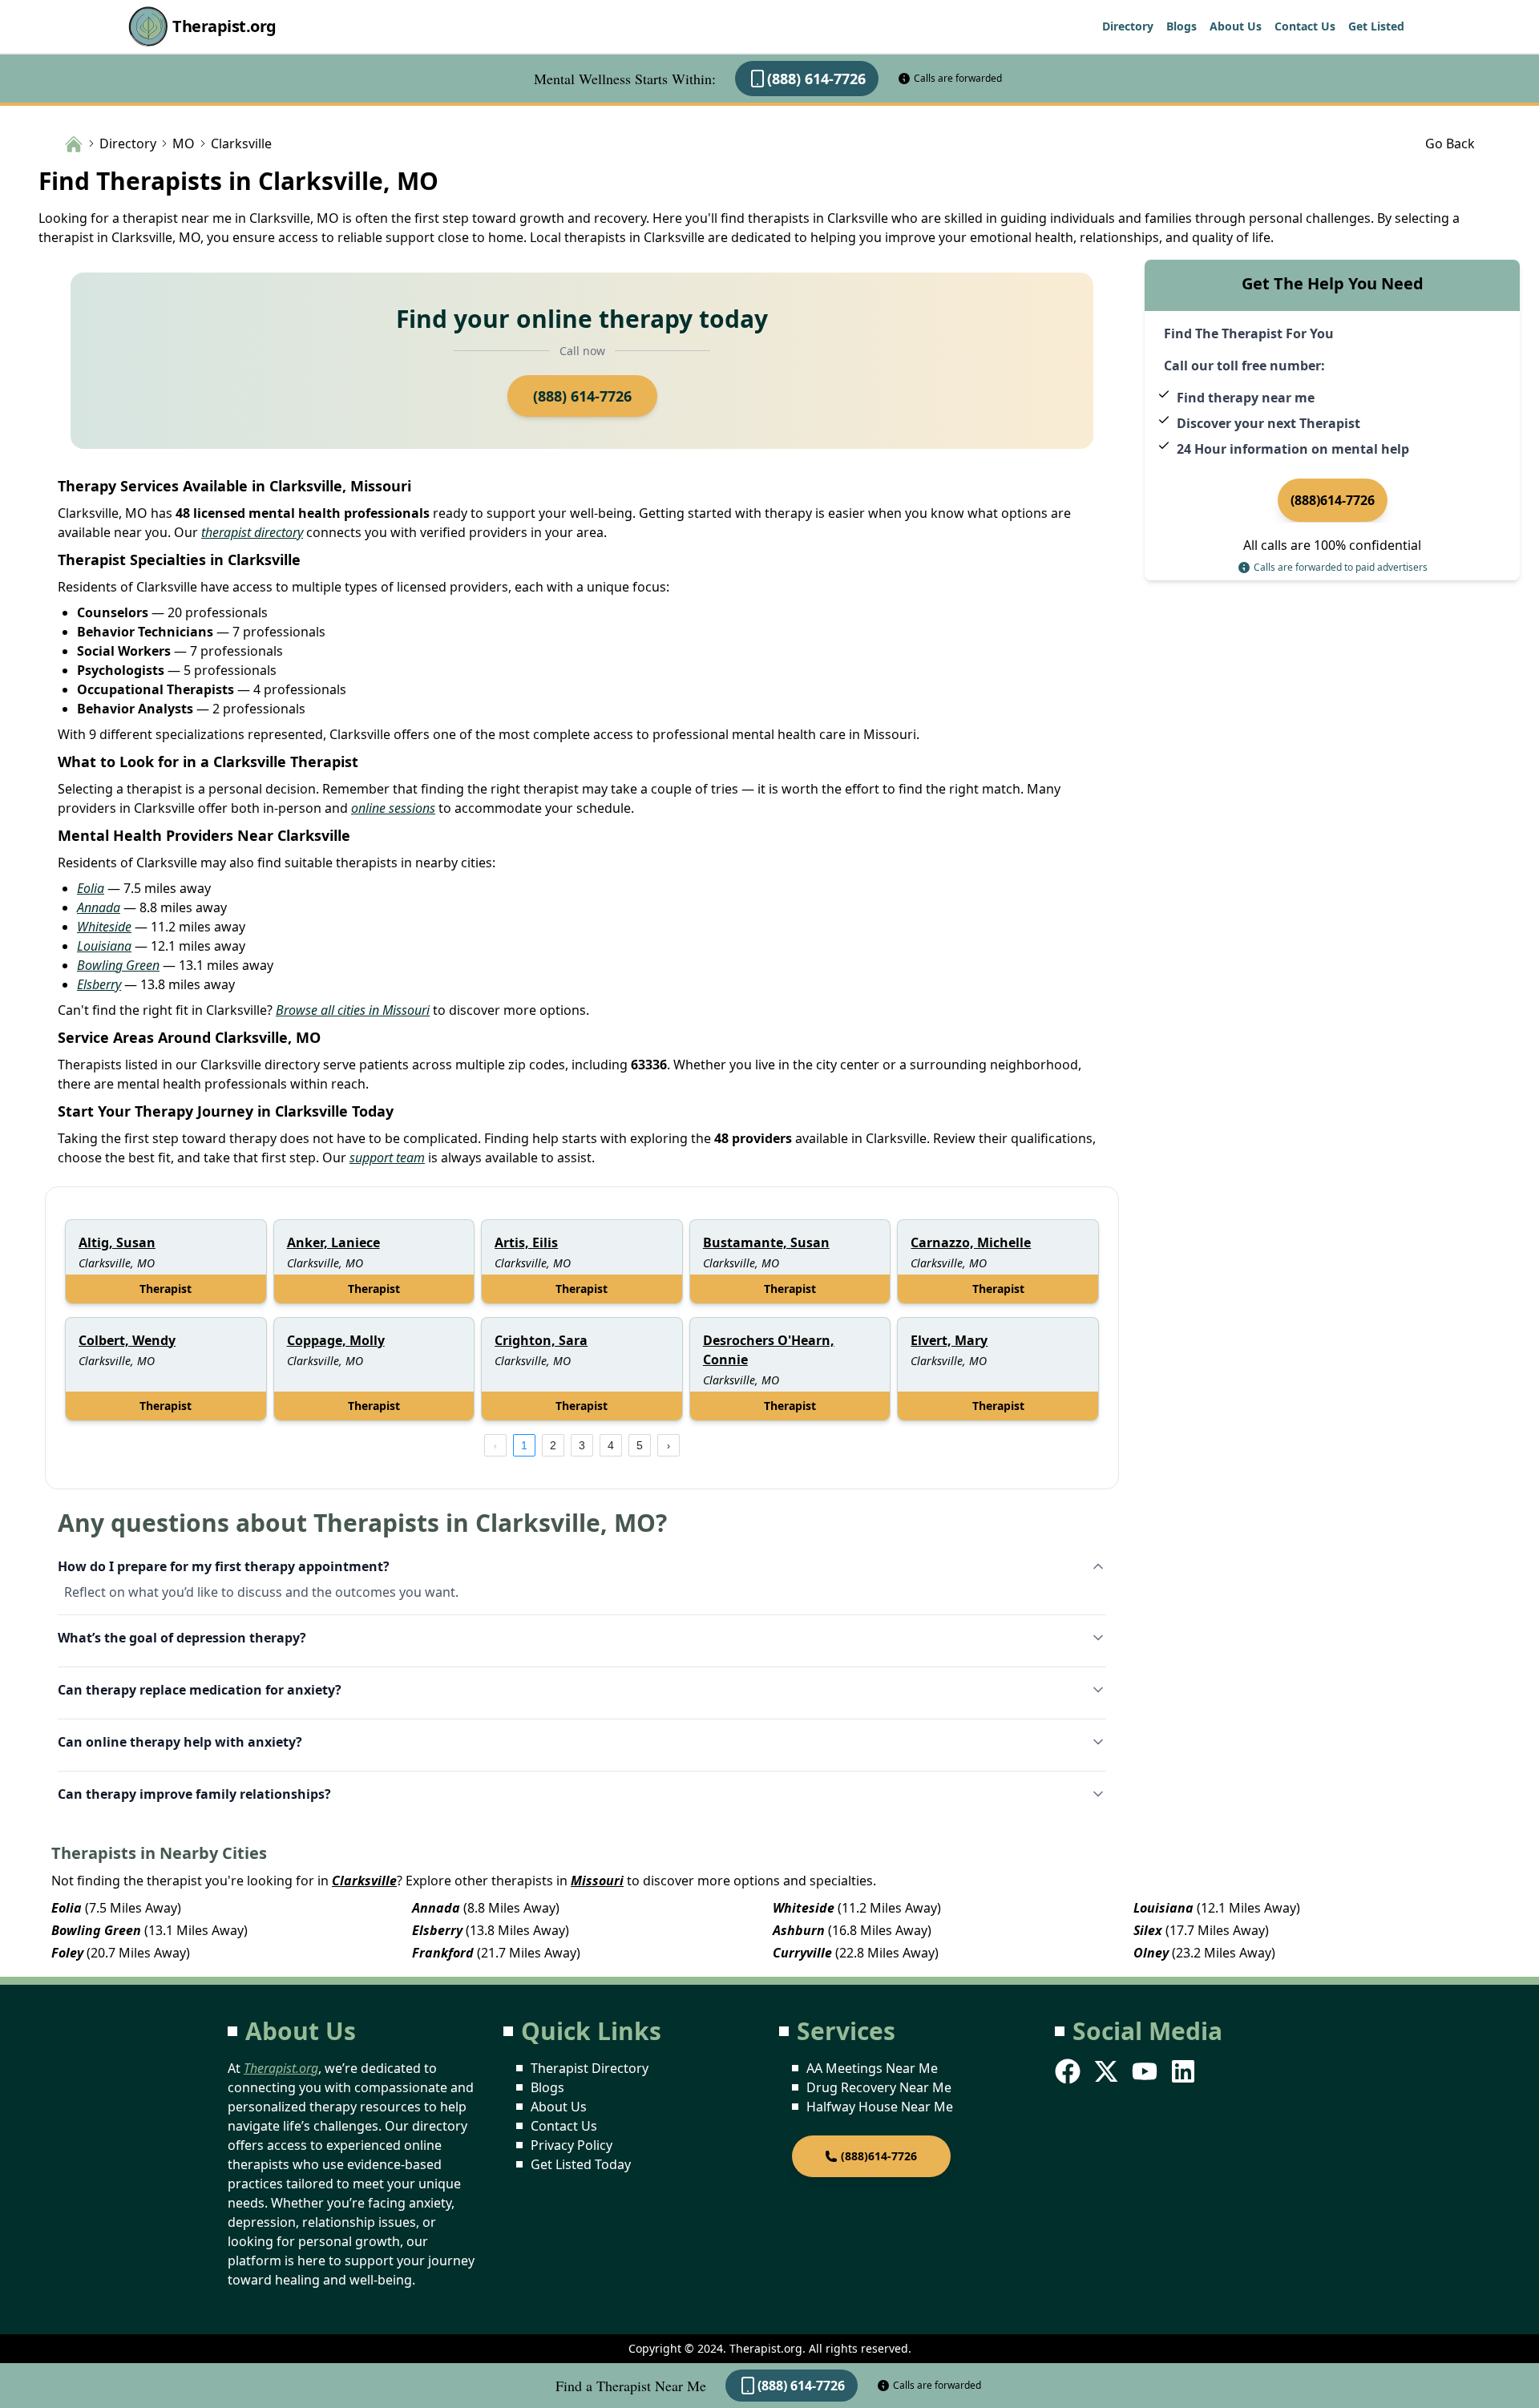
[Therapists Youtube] (1146, 2071)
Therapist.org (224, 26)
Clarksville (364, 1881)
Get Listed (1376, 26)
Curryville (802, 1953)
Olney (1151, 1953)
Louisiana (104, 946)
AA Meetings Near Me (872, 2068)
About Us (1236, 26)
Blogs (1182, 26)
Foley (67, 1953)
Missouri (597, 1881)
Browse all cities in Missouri (353, 1010)
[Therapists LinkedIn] (1185, 2071)
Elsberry (99, 984)
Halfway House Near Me (880, 2107)
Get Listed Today (581, 2164)
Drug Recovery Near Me (879, 2087)
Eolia (91, 888)
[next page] (669, 1445)
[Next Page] (669, 1445)
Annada (99, 907)
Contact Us (1305, 26)
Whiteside (104, 927)
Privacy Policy (572, 2145)
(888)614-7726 (1333, 500)
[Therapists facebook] (1069, 2071)
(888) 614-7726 (816, 79)
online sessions (393, 808)
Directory (1128, 26)
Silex (1148, 1930)
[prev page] (495, 1445)
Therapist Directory (590, 2068)
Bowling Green (118, 965)
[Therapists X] (1108, 2071)
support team (387, 1158)
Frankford (443, 1953)
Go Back (1450, 143)
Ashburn (799, 1930)
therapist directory (252, 532)
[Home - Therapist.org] (74, 143)
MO (184, 143)
